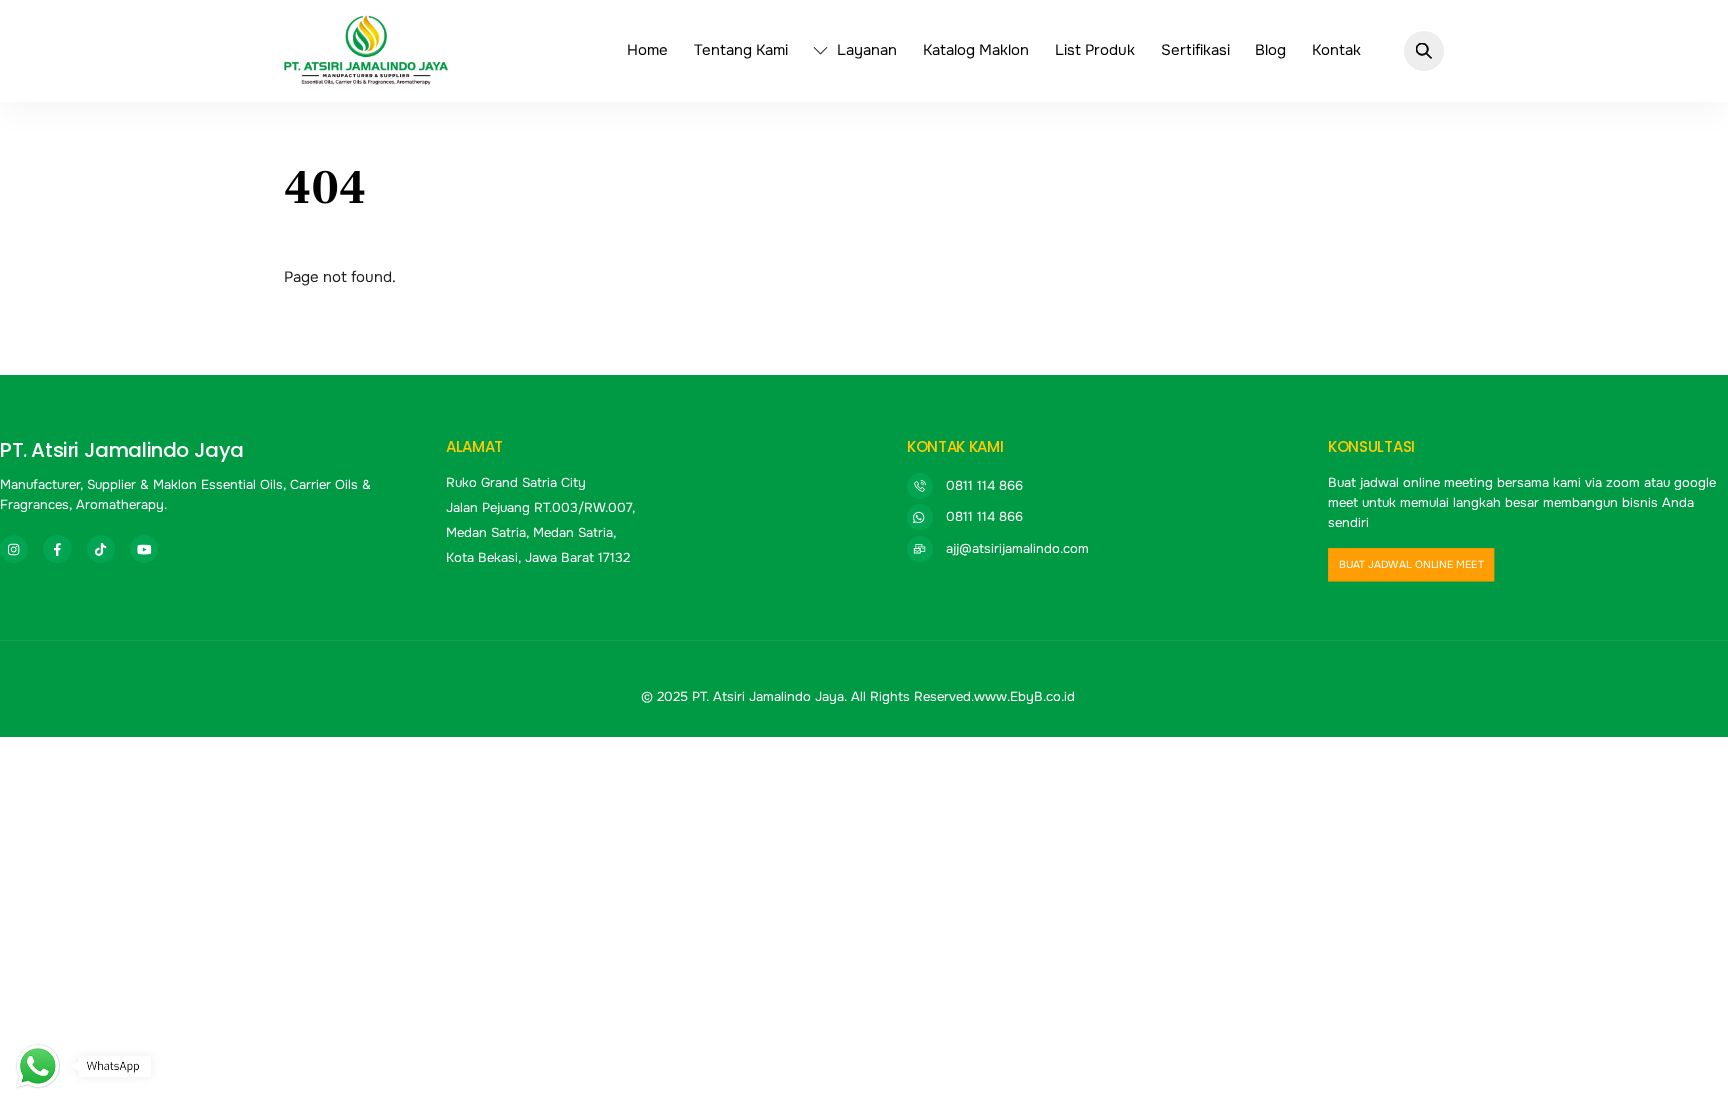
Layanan (865, 50)
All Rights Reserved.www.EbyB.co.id (963, 696)
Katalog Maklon (976, 50)
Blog (1270, 50)
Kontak (1336, 50)
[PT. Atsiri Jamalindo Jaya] (366, 76)
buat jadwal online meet (1411, 565)
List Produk (1095, 50)
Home (647, 50)
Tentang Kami (741, 50)
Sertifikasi (1195, 50)
